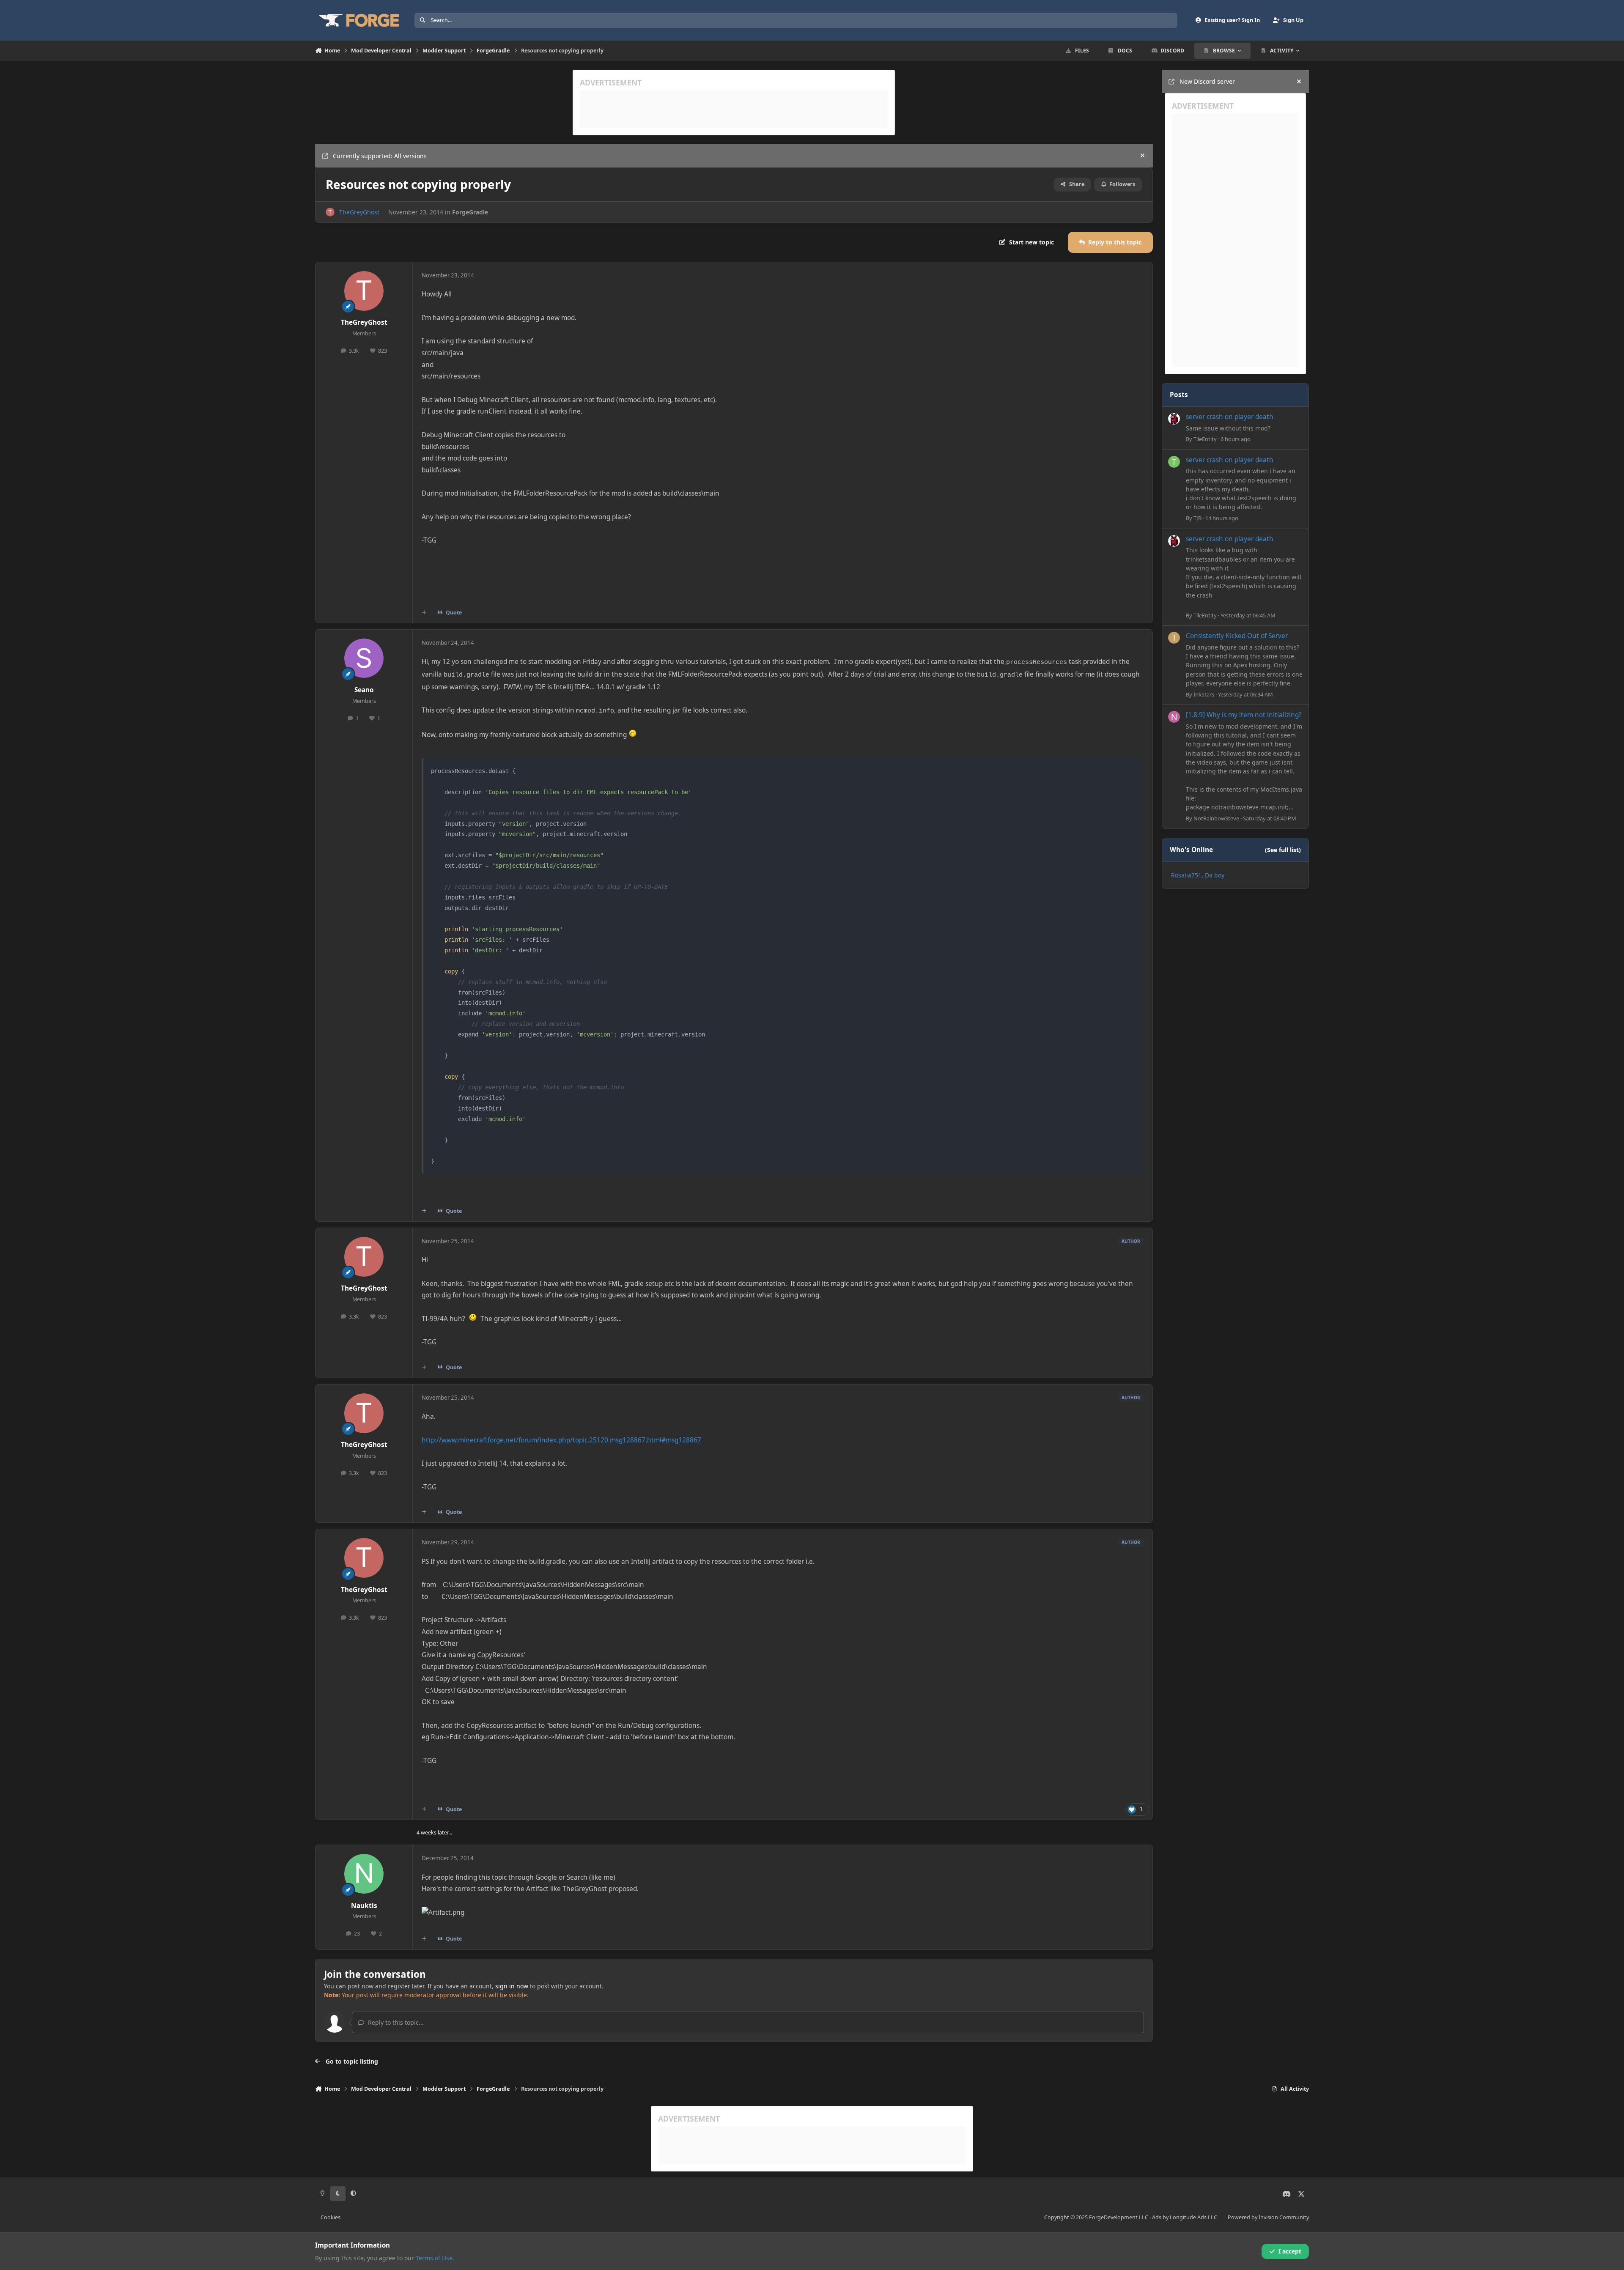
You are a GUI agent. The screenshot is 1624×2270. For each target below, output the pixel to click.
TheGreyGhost (359, 212)
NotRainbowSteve (1216, 818)
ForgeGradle (470, 212)
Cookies (331, 2217)
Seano (364, 690)
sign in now (512, 1986)
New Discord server (1207, 81)
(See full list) (1283, 850)
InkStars (1204, 694)
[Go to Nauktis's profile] (364, 1874)
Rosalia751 (1186, 875)
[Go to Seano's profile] (364, 658)
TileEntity (1205, 439)
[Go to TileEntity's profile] (1174, 419)
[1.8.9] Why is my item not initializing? (1244, 715)
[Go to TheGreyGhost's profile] (330, 212)
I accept (1290, 2251)
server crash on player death (1230, 417)
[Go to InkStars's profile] (1174, 638)
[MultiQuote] (424, 613)
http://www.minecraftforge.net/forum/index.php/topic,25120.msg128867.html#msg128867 (561, 1440)
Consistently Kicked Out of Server (1237, 636)
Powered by (1268, 2217)
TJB (1197, 518)
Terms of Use (434, 2258)
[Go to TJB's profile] (1174, 462)
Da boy (1215, 875)
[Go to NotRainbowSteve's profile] (1174, 717)
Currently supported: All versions (380, 156)
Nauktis (364, 1906)
